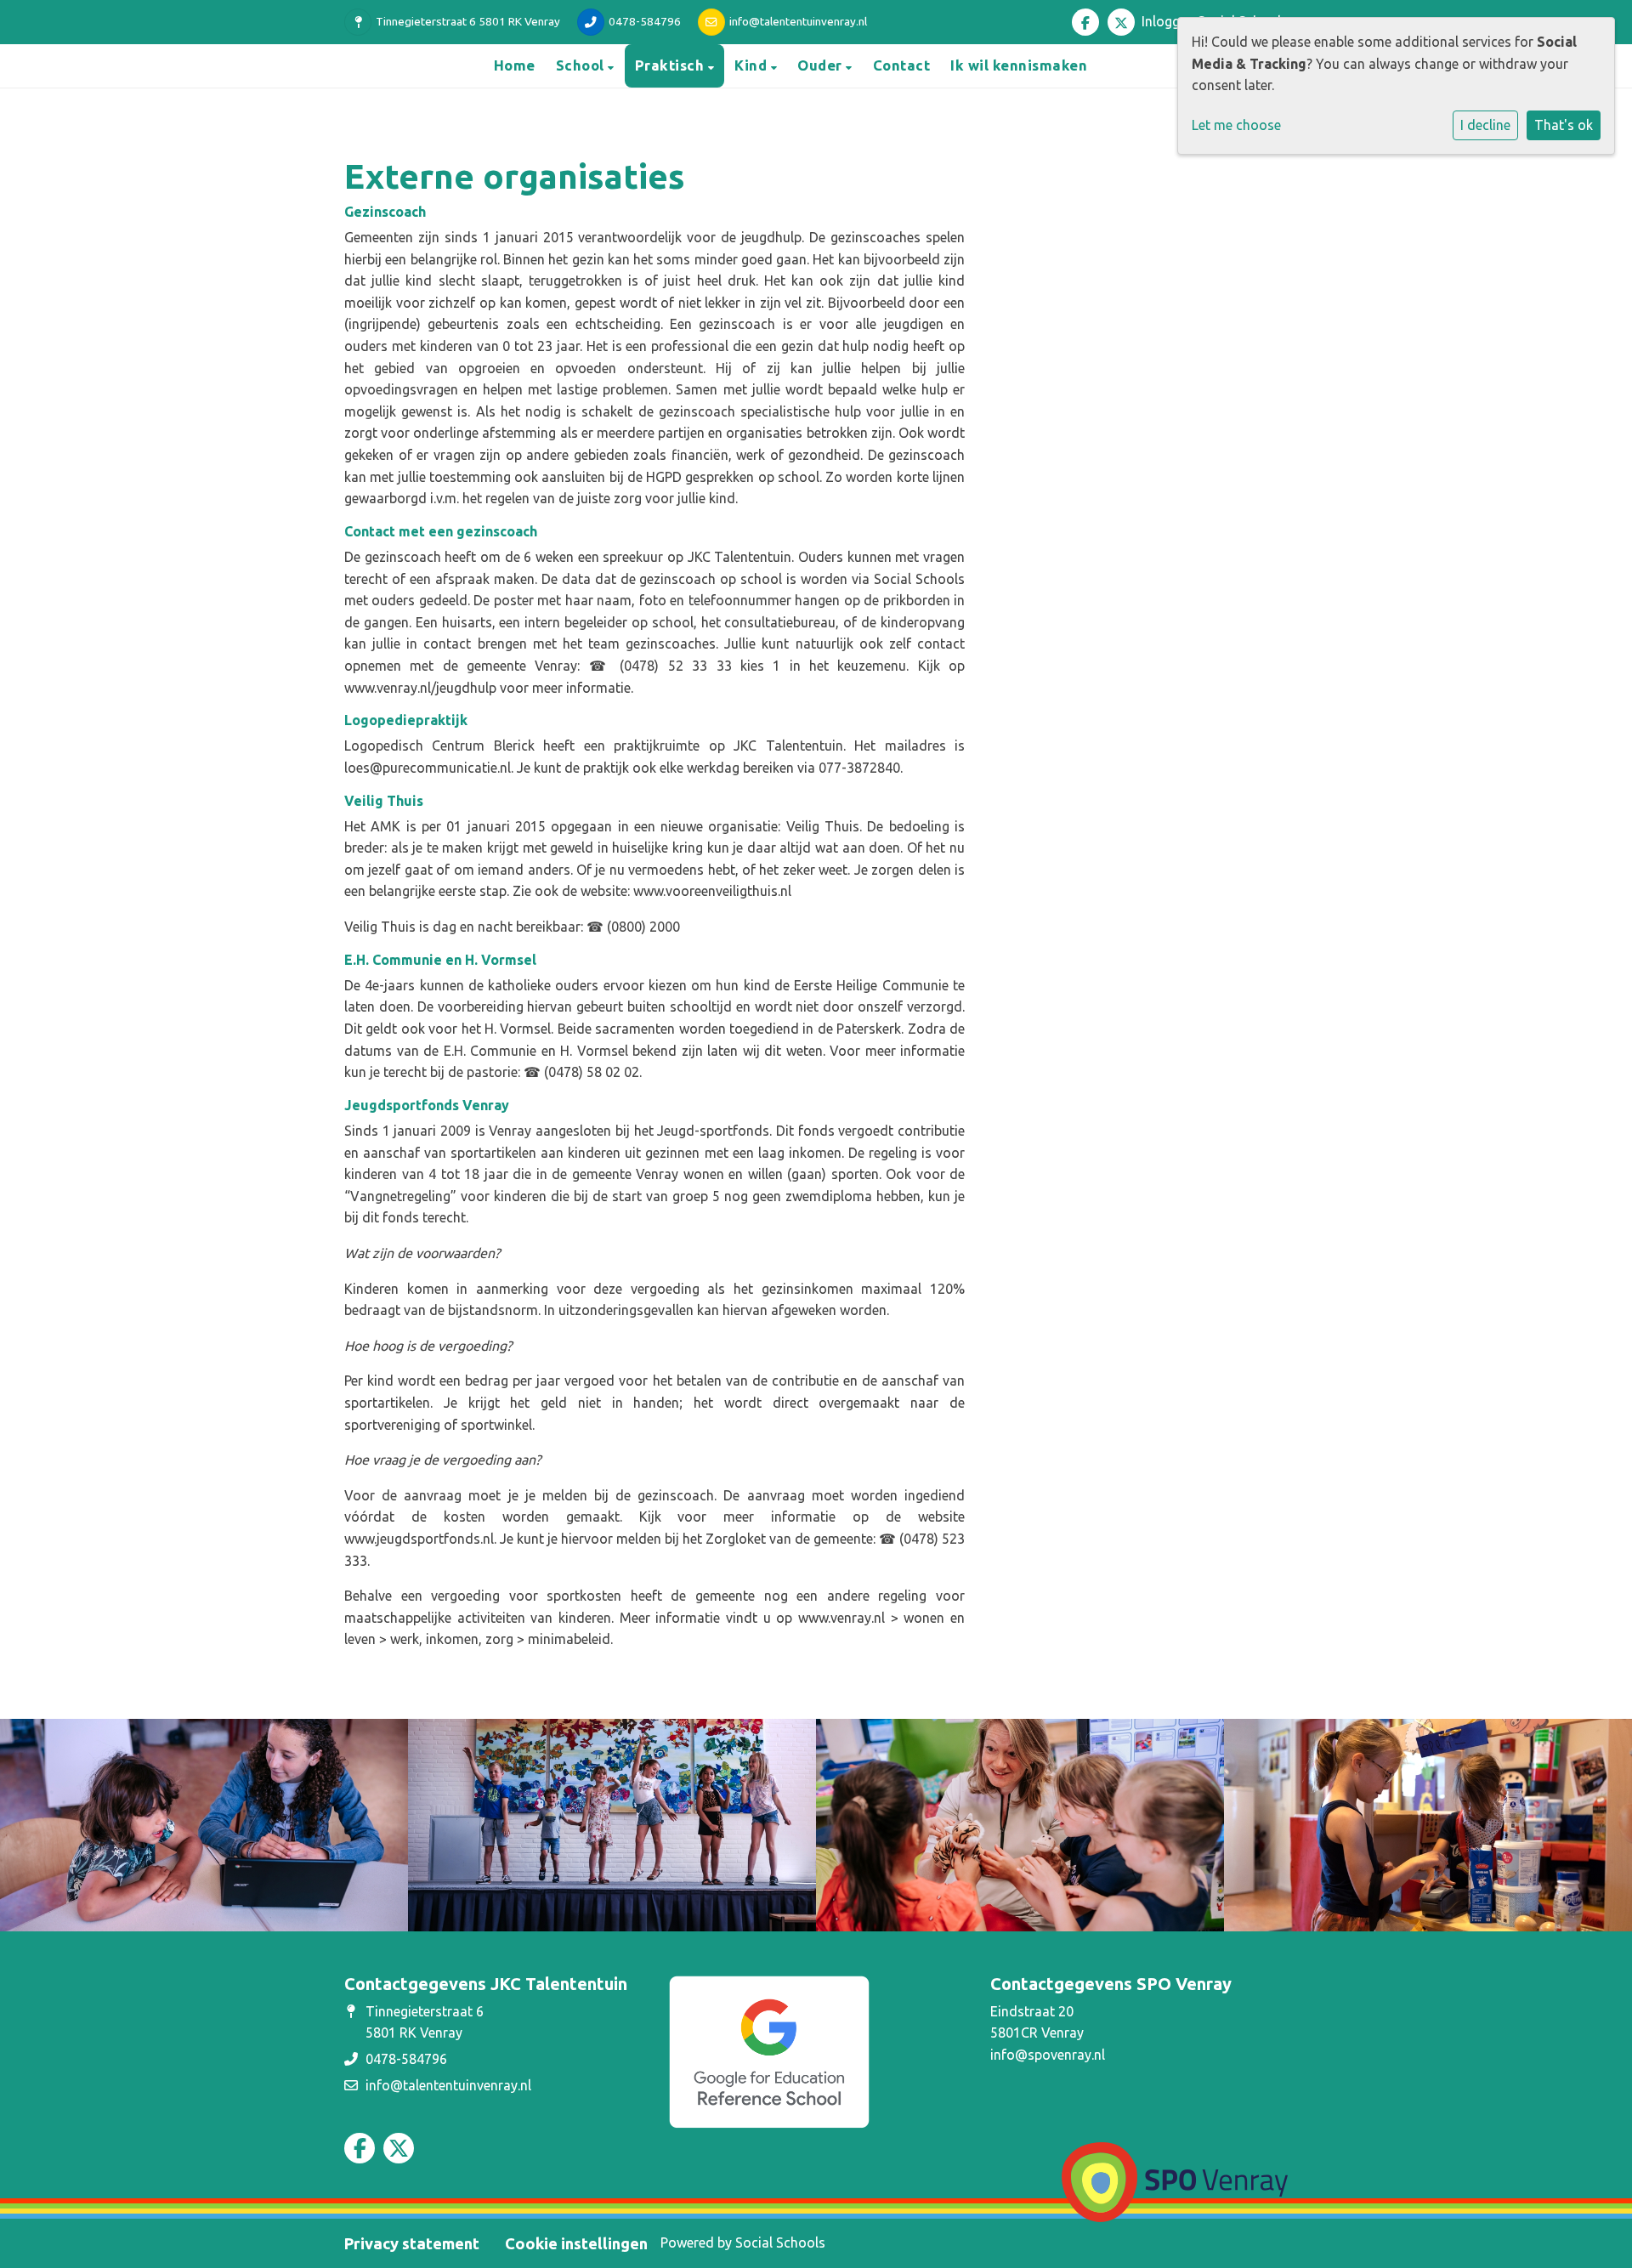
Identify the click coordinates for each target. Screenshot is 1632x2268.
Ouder (822, 65)
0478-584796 (645, 21)
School (582, 65)
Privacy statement (412, 2243)
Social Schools (780, 2242)
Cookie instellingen (576, 2243)
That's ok (1564, 125)
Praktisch (671, 65)
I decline (1485, 125)
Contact (902, 65)
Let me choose (1236, 125)
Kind (753, 65)
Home (515, 65)
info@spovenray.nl (1048, 2055)
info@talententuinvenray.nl (798, 21)
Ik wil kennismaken (1019, 65)
